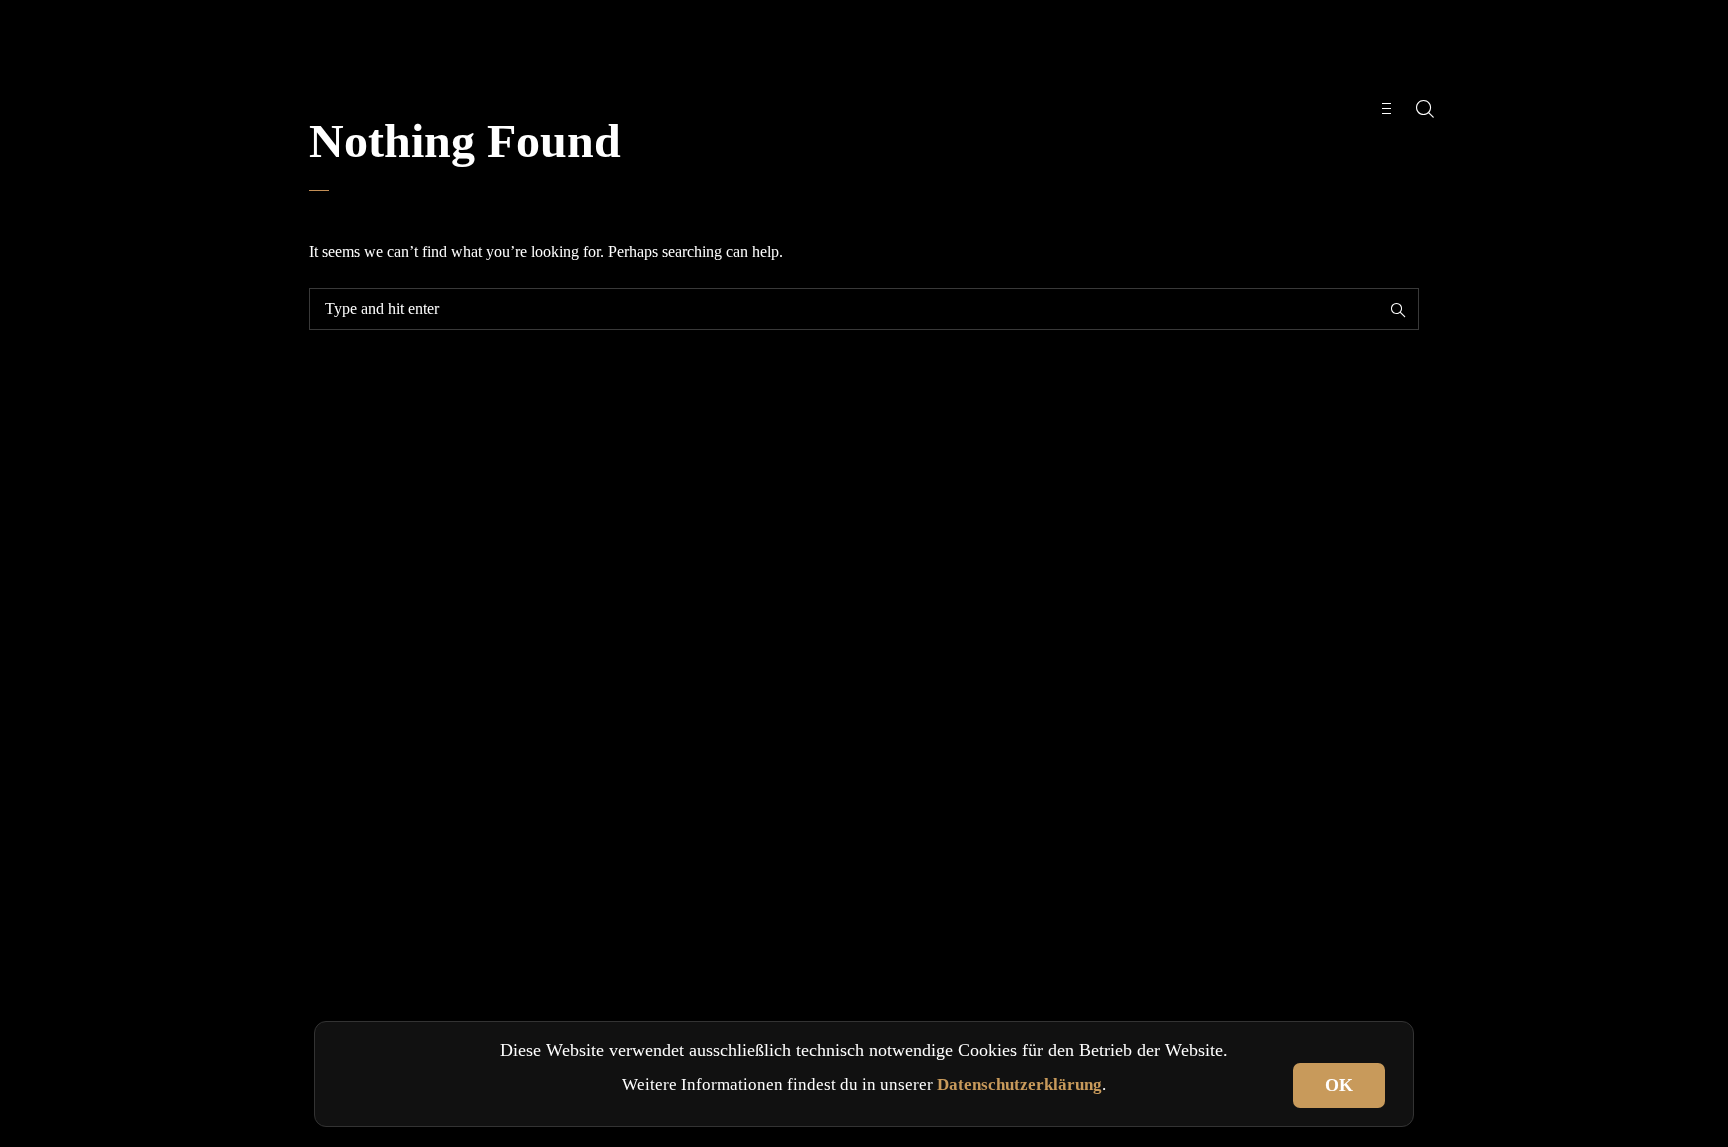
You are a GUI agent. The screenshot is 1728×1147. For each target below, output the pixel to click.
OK (1339, 1085)
